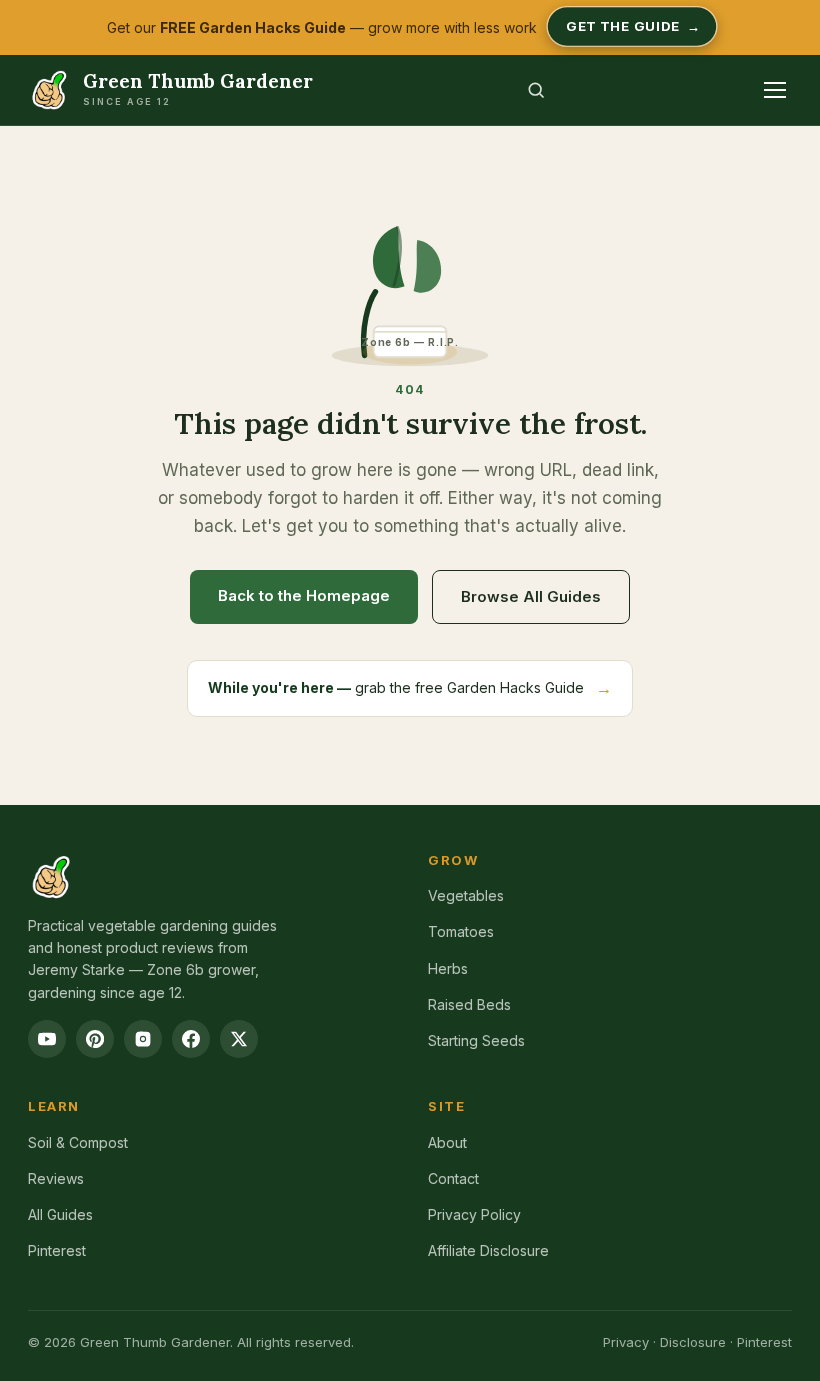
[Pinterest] (95, 1039)
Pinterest (57, 1250)
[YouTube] (47, 1039)
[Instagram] (143, 1039)
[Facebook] (191, 1039)
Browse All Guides (531, 596)
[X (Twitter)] (239, 1039)
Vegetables (466, 895)
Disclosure (693, 1342)
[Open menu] (775, 90)
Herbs (448, 968)
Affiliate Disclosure (488, 1250)
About (447, 1142)
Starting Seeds (476, 1040)
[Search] (536, 90)
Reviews (56, 1178)
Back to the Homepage (304, 595)
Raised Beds (469, 1004)
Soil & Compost (78, 1142)
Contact (453, 1178)
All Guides (60, 1214)
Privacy (626, 1342)
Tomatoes (461, 931)
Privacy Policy (474, 1214)
